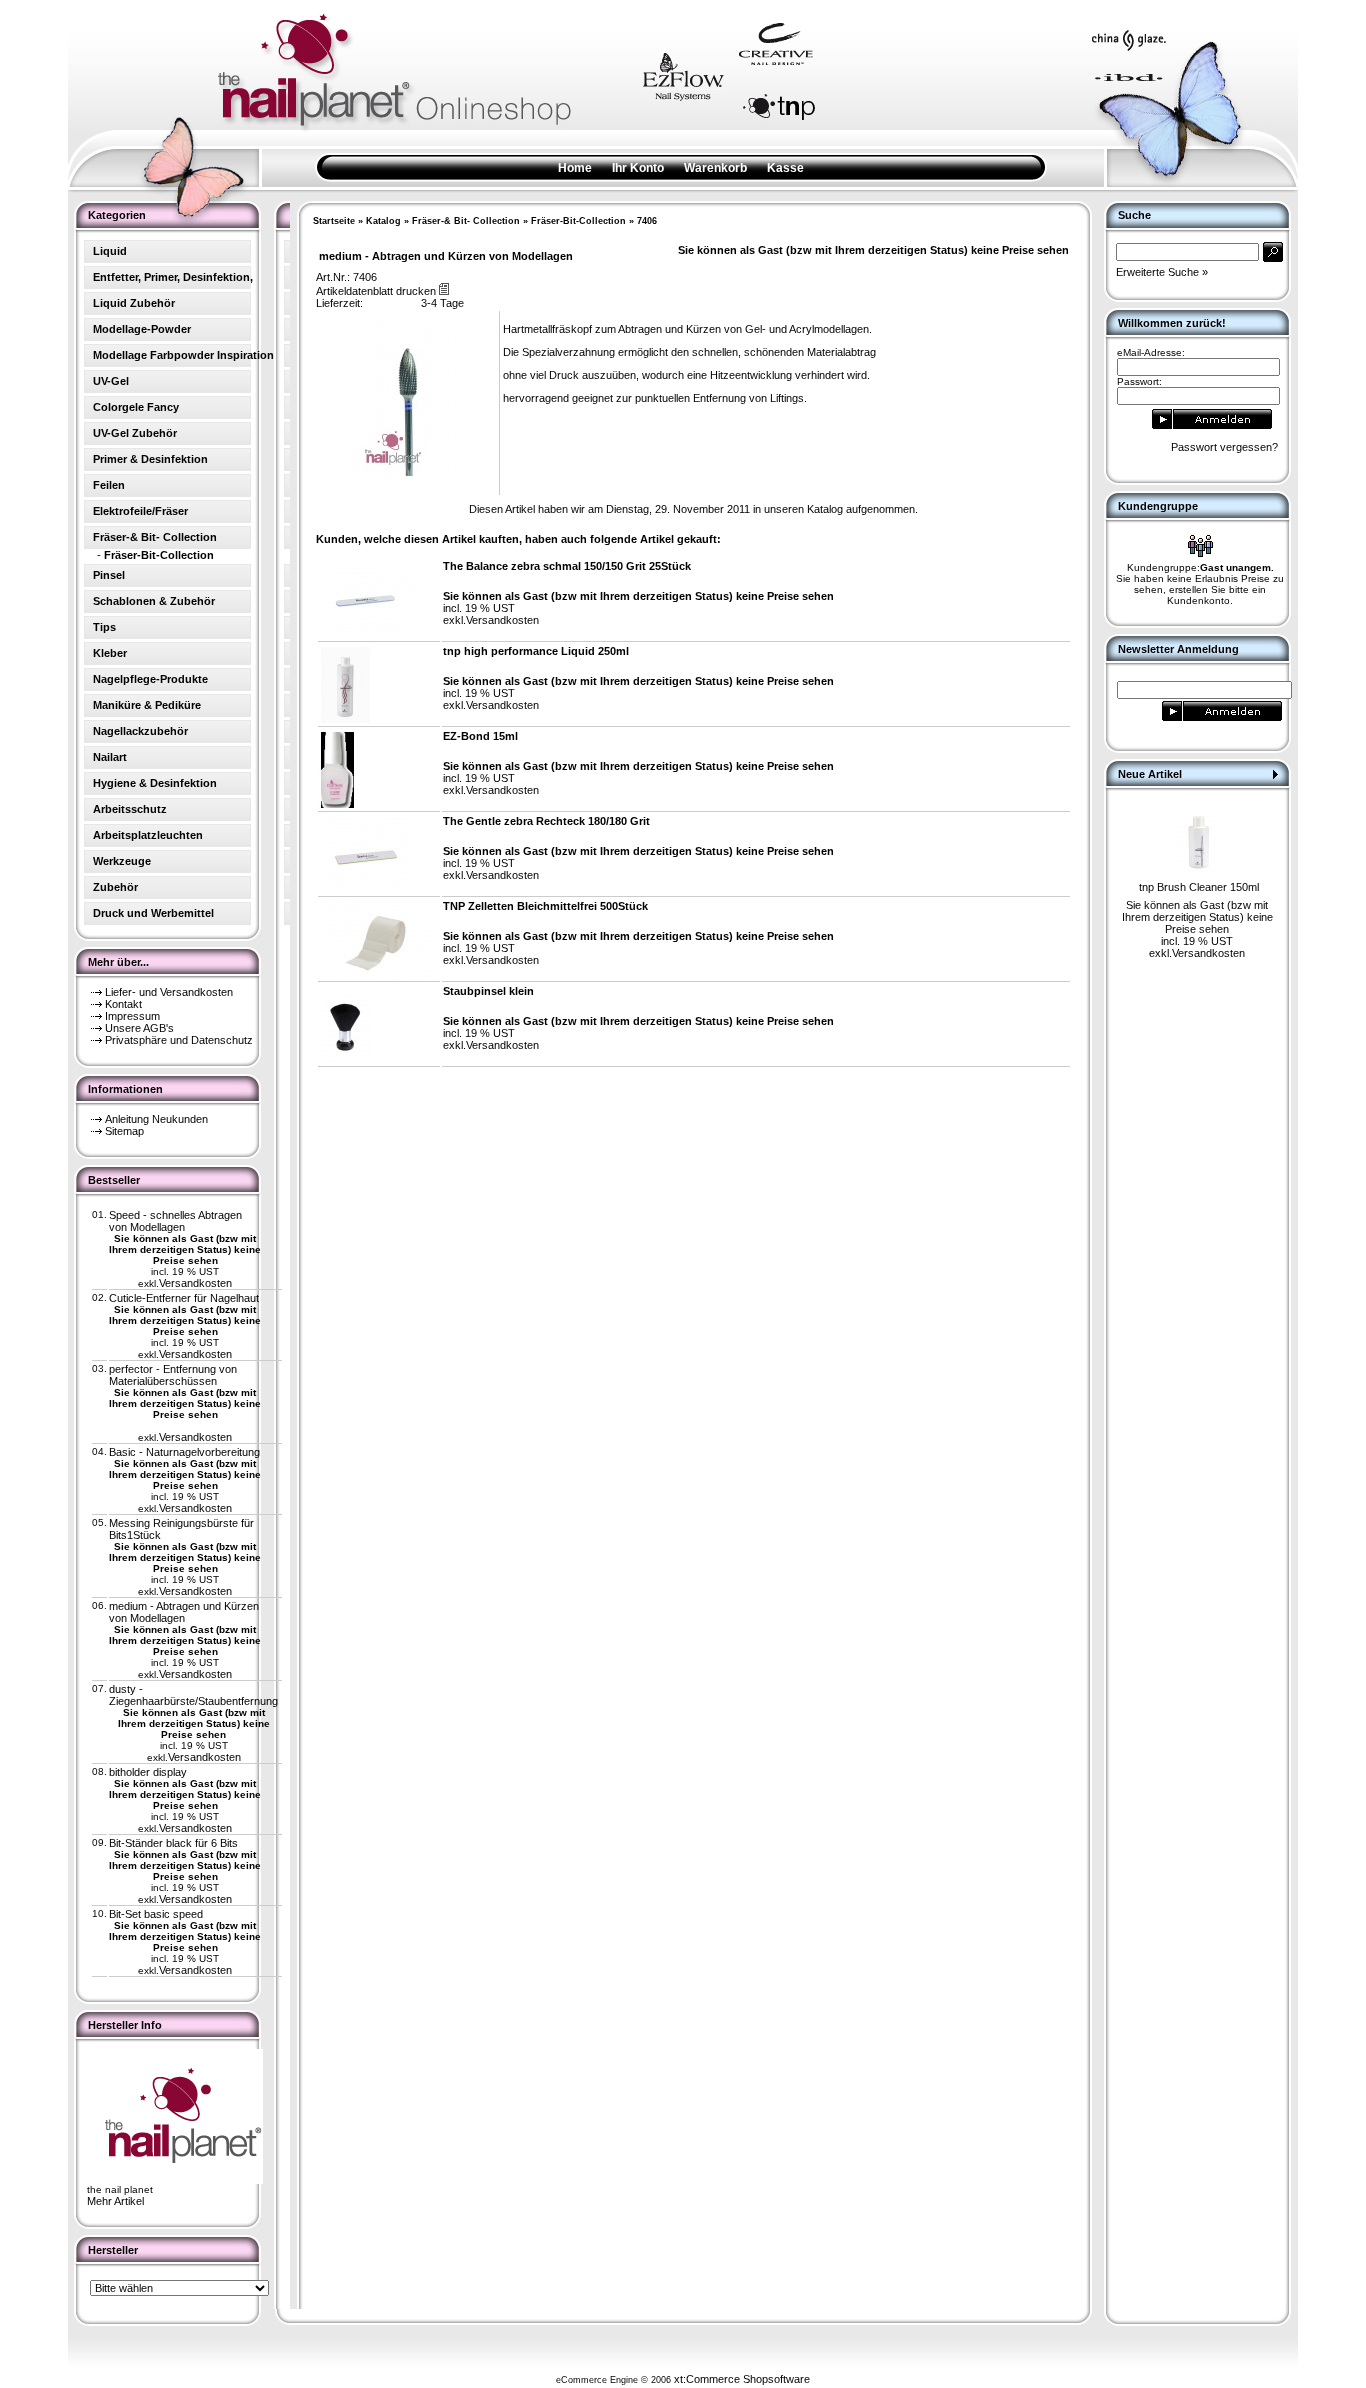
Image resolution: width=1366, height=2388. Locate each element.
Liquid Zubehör (134, 303)
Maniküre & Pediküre (147, 705)
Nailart (110, 757)
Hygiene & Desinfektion (155, 783)
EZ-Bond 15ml (480, 736)
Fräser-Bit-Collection (578, 221)
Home (575, 168)
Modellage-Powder (142, 329)
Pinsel (109, 575)
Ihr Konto (638, 168)
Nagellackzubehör (140, 731)
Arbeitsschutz (130, 809)
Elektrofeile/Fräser (140, 511)
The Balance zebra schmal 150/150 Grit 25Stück (567, 566)
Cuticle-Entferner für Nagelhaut (184, 1298)
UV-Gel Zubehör (135, 433)
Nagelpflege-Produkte (150, 679)
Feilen (109, 485)
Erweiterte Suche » (1162, 272)
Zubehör (115, 887)
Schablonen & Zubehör (154, 601)
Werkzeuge (122, 861)
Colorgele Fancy (136, 407)
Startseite (334, 221)
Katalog (383, 221)
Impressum (132, 1016)
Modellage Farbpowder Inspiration (183, 355)
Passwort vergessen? (1224, 447)
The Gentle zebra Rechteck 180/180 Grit (546, 821)
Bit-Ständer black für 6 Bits (173, 1843)
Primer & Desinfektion (150, 459)
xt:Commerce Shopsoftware (742, 2379)
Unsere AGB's (139, 1028)
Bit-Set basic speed (156, 1914)
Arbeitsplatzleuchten (148, 835)
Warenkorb (715, 168)
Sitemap (124, 1131)
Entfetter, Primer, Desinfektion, (173, 277)
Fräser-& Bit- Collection (466, 221)
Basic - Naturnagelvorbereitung (184, 1452)
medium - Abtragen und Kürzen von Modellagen (184, 1612)
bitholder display (148, 1772)
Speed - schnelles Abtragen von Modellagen (175, 1221)
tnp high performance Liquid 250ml (536, 651)
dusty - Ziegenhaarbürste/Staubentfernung (193, 1695)
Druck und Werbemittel (153, 913)
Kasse (785, 168)
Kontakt (123, 1004)
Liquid (110, 251)
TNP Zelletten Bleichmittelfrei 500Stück (545, 906)
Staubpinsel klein (488, 991)
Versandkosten (195, 1283)
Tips (104, 627)
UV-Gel (111, 381)
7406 (647, 221)
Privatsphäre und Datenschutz (179, 1040)
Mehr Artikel (115, 2201)
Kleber (110, 653)
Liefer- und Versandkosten (169, 992)
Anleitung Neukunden (156, 1119)
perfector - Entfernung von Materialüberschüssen (173, 1375)
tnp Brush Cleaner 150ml (1199, 887)
